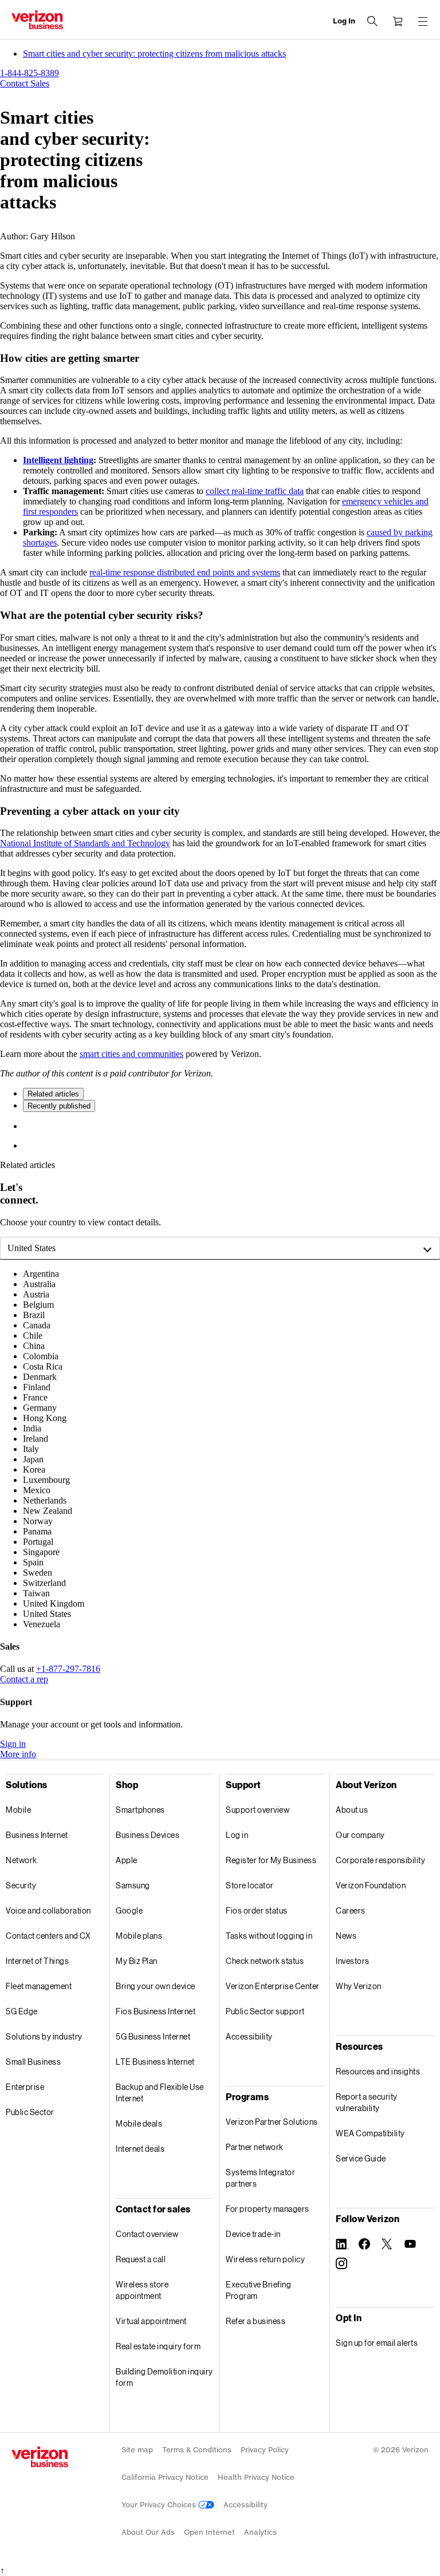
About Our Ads (148, 2532)
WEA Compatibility (370, 2133)
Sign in (13, 1744)
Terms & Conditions (197, 2450)
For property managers (268, 2209)
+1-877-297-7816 (68, 1669)
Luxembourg (46, 1480)
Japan (33, 1459)
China (34, 1346)
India (32, 1428)
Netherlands (45, 1500)
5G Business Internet (153, 2036)
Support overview (258, 1810)
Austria (36, 1294)
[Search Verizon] (372, 21)
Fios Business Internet (156, 2011)
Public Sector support (265, 2011)
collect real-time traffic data (255, 491)
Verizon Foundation (371, 1885)
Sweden (38, 1573)
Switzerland (44, 1583)
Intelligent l (45, 460)
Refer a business (256, 2321)
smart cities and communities (131, 1054)
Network (21, 1860)
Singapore (41, 1552)
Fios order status (257, 1910)
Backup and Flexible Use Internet (160, 2092)
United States (32, 1248)
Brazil (34, 1315)
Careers (351, 1910)
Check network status (265, 1961)
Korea (34, 1470)
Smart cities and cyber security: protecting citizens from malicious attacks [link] (154, 54)
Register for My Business (271, 1860)
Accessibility (249, 2036)
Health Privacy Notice (256, 2477)
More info (18, 1754)
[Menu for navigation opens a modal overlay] (423, 21)
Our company (360, 1835)
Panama (37, 1531)
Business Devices (148, 1835)
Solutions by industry (44, 2036)
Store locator (250, 1885)
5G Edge (22, 2011)
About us (352, 1810)
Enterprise (25, 2087)
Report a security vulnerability (367, 2102)
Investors (353, 1961)
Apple (127, 1860)
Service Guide (361, 2158)
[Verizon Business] (37, 20)
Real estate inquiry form (158, 2346)
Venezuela (42, 1624)
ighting (80, 460)
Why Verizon (359, 1986)
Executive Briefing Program (258, 2290)
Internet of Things (37, 1961)
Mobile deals (139, 2123)
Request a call (141, 2259)
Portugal (38, 1542)
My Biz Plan (137, 1961)
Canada (37, 1325)
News (346, 1936)
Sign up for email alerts (377, 2343)
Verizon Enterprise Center (273, 1986)
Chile (33, 1336)
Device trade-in (253, 2234)
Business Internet (37, 1835)
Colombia (41, 1356)
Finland (37, 1387)
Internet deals (140, 2149)
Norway (38, 1521)
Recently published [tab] (59, 1106)
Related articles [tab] (53, 1094)
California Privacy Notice (165, 2477)
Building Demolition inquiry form (164, 2377)
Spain (33, 1562)
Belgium (38, 1305)
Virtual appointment (151, 2321)
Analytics (260, 2532)
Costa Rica (43, 1366)
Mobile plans (139, 1936)
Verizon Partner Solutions (272, 2122)
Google (129, 1910)
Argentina (41, 1274)
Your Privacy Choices (160, 2505)
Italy (31, 1449)
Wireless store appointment (142, 2290)
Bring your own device (156, 1986)
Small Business (33, 2062)
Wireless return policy (265, 2259)
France (35, 1397)
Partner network (255, 2147)
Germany (40, 1408)
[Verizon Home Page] (40, 2457)
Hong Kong (45, 1418)
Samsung (133, 1885)
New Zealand (48, 1511)
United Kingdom (54, 1603)
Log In (344, 21)
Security (21, 1885)
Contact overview (147, 2234)
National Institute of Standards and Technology (85, 843)
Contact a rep (24, 1679)
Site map (137, 2450)
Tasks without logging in (269, 1936)
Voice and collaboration (48, 1910)
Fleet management (39, 1986)
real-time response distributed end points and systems (185, 572)
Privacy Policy (265, 2450)
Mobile (18, 1810)
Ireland (36, 1439)
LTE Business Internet (155, 2062)
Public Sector (30, 2112)
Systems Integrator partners (260, 2178)
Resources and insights (378, 2071)
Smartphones (140, 1810)
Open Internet (209, 2532)
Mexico (37, 1490)
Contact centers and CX (48, 1936)
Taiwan (36, 1593)
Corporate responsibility (380, 1860)
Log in (237, 1835)
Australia (39, 1284)
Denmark (40, 1377)
